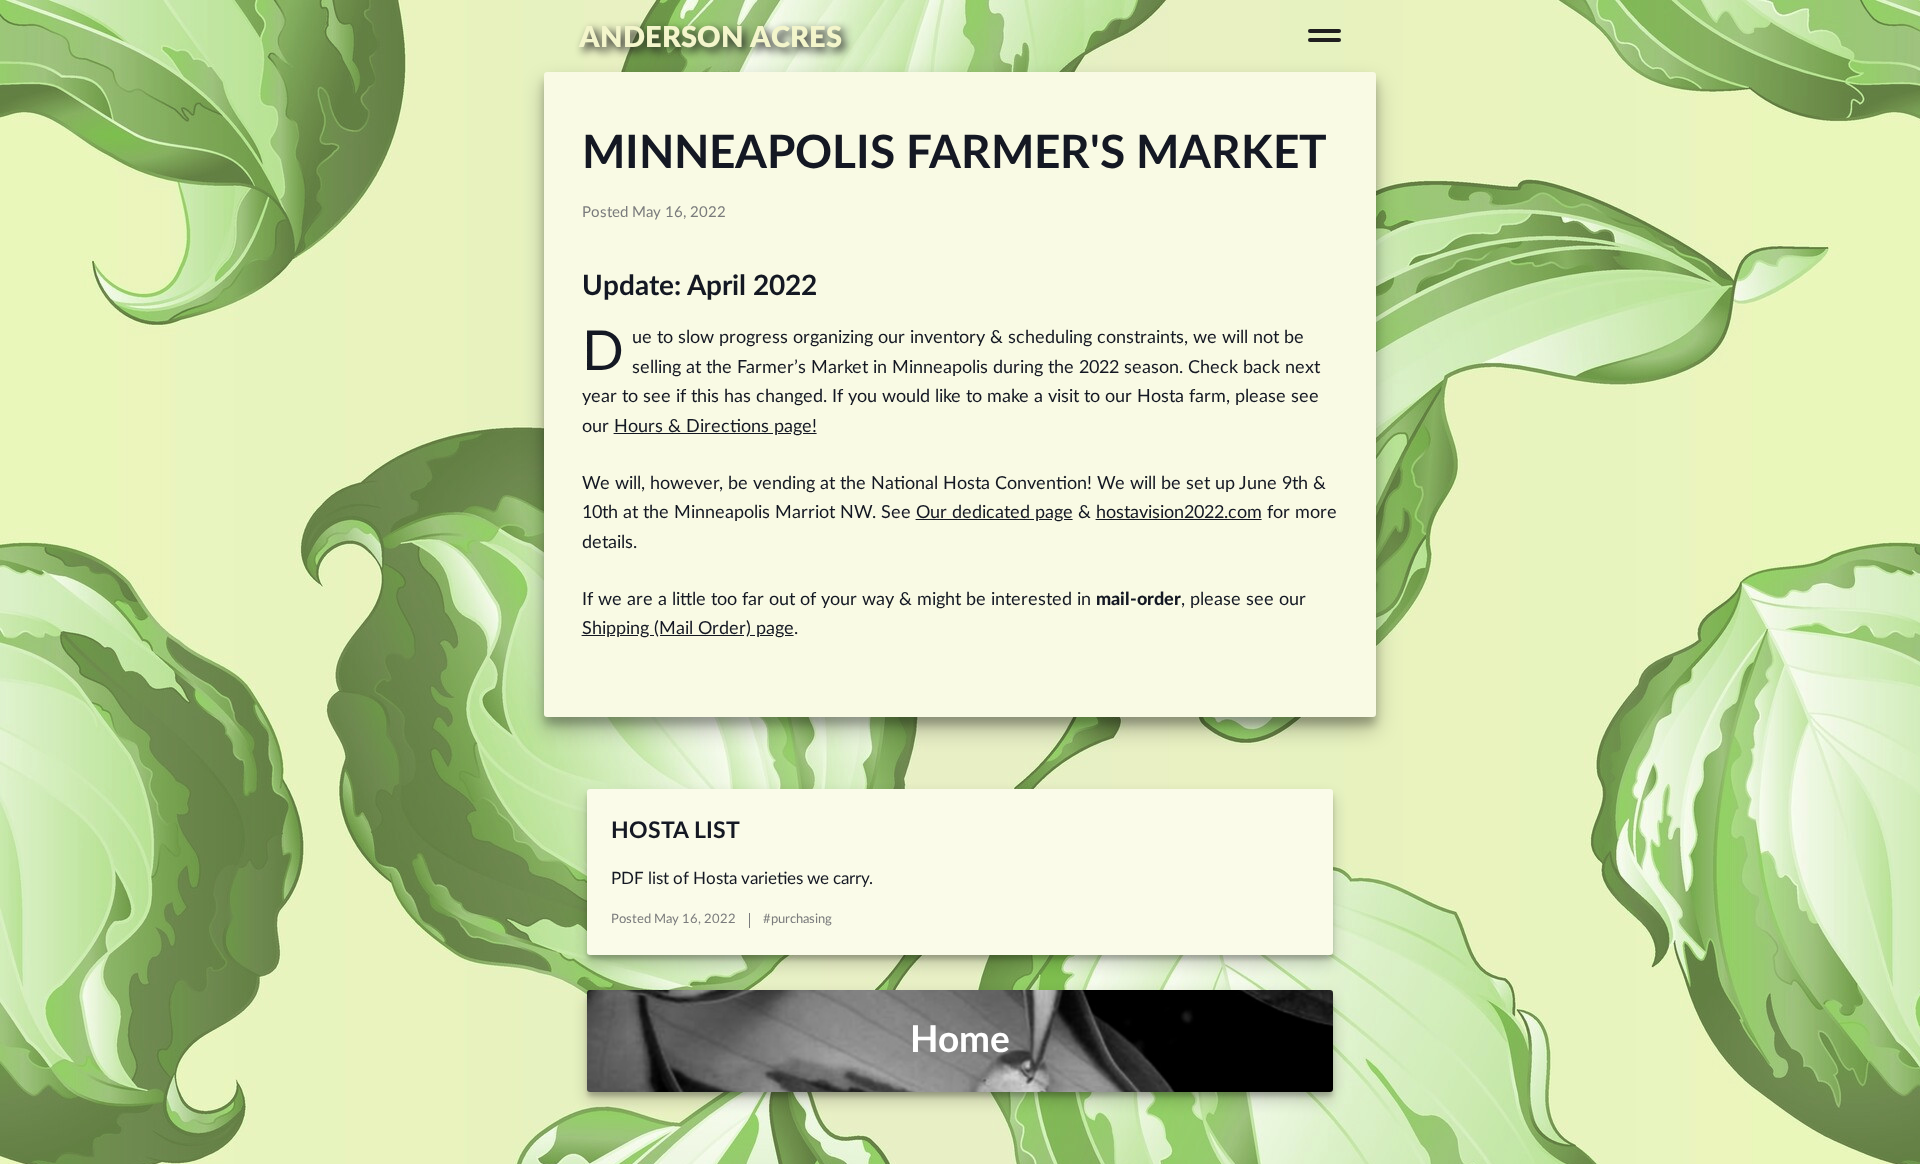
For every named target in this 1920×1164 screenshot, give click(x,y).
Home (960, 1040)
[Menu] (1324, 35)
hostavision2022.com (1179, 512)
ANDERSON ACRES (710, 38)
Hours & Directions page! (715, 426)
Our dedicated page (994, 512)
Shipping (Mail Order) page (688, 628)
